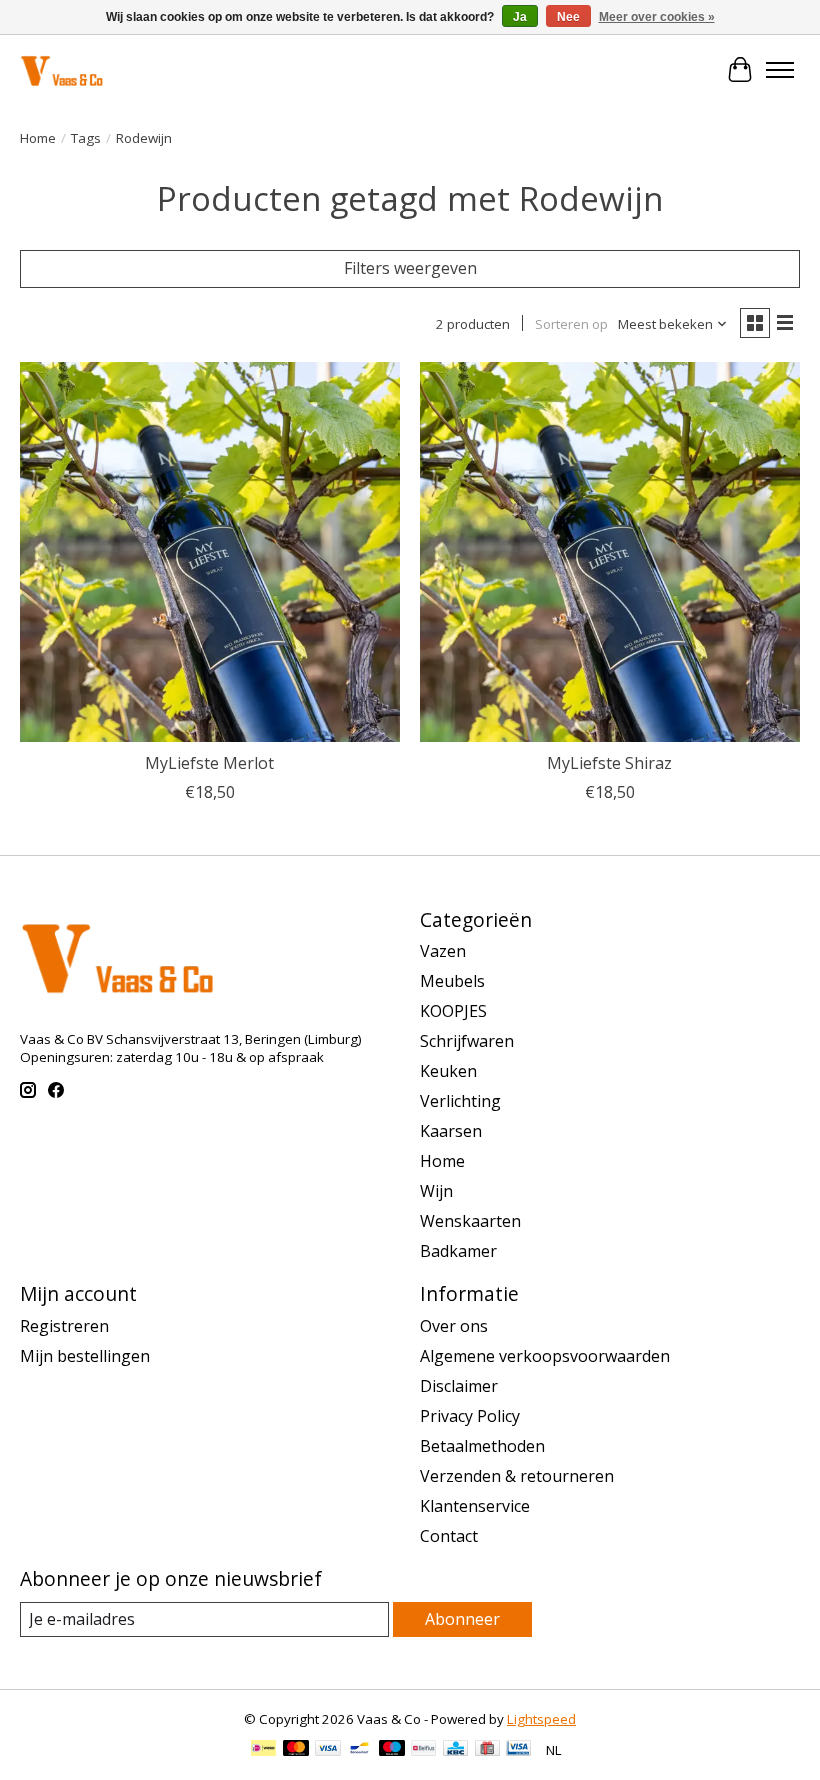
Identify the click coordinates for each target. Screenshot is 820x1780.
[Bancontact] (359, 1750)
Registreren (64, 1326)
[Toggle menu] (780, 70)
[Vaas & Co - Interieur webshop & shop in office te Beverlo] (61, 69)
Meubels (452, 981)
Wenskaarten (470, 1221)
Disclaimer (459, 1386)
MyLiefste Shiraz (609, 763)
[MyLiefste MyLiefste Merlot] (210, 552)
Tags (86, 138)
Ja (520, 17)
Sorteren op (571, 324)
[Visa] (328, 1750)
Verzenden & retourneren (517, 1476)
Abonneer (462, 1619)
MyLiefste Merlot (209, 763)
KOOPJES (453, 1011)
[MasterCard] (296, 1750)
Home (38, 138)
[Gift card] (487, 1750)
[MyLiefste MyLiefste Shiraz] (610, 552)
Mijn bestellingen (85, 1356)
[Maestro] (392, 1750)
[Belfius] (423, 1750)
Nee (568, 17)
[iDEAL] (263, 1750)
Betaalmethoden (482, 1446)
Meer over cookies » (657, 17)
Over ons (454, 1326)
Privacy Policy (470, 1416)
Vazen (443, 951)
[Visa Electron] (518, 1750)
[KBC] (455, 1750)
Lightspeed (541, 1719)
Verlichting (460, 1101)
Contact (449, 1536)
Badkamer (458, 1251)
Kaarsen (451, 1131)
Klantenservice (475, 1506)
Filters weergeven (410, 268)
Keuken (448, 1071)
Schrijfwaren (467, 1041)
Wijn (436, 1191)
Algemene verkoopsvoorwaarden (545, 1356)
